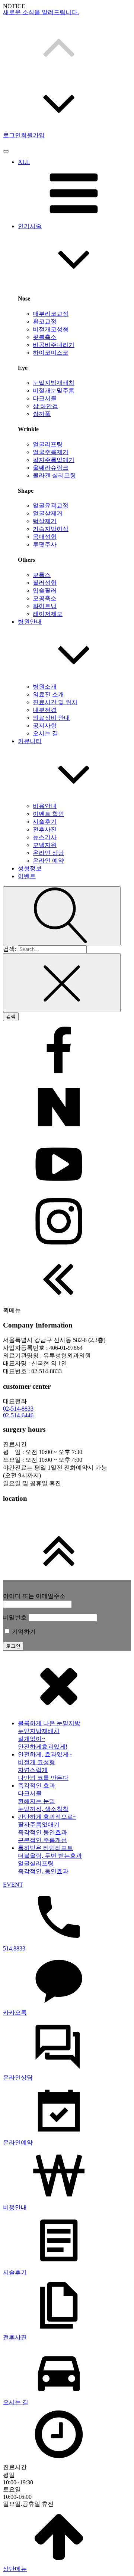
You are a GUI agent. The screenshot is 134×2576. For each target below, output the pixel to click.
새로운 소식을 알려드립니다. (41, 13)
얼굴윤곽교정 (51, 506)
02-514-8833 (18, 1409)
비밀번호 (15, 1617)
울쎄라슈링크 (51, 468)
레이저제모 (48, 614)
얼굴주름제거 (51, 452)
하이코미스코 (51, 353)
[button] (67, 46)
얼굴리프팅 (48, 444)
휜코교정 (45, 321)
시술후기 (45, 822)
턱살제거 (45, 521)
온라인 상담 (48, 853)
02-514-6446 (18, 1415)
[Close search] (62, 983)
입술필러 (45, 590)
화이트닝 (45, 606)
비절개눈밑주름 (54, 390)
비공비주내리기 (54, 345)
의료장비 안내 (51, 718)
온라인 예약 (48, 861)
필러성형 (45, 583)
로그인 (12, 135)
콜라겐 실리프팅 (54, 475)
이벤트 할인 (48, 814)
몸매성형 (45, 537)
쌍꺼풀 (42, 414)
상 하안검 (45, 406)
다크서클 (45, 398)
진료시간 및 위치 (55, 702)
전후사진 (45, 829)
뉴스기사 (45, 837)
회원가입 (33, 135)
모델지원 (45, 845)
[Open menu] (6, 151)
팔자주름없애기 (54, 460)
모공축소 (45, 598)
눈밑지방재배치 (54, 383)
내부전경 (45, 710)
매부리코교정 (51, 314)
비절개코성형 (51, 329)
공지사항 (45, 726)
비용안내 (45, 806)
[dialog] (67, 2115)
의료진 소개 (48, 694)
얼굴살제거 (48, 513)
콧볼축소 (45, 337)
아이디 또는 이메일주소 (34, 1596)
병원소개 (45, 687)
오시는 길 (45, 733)
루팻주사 (45, 544)
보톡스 (42, 575)
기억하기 (23, 1632)
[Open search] (62, 916)
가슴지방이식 (51, 529)
